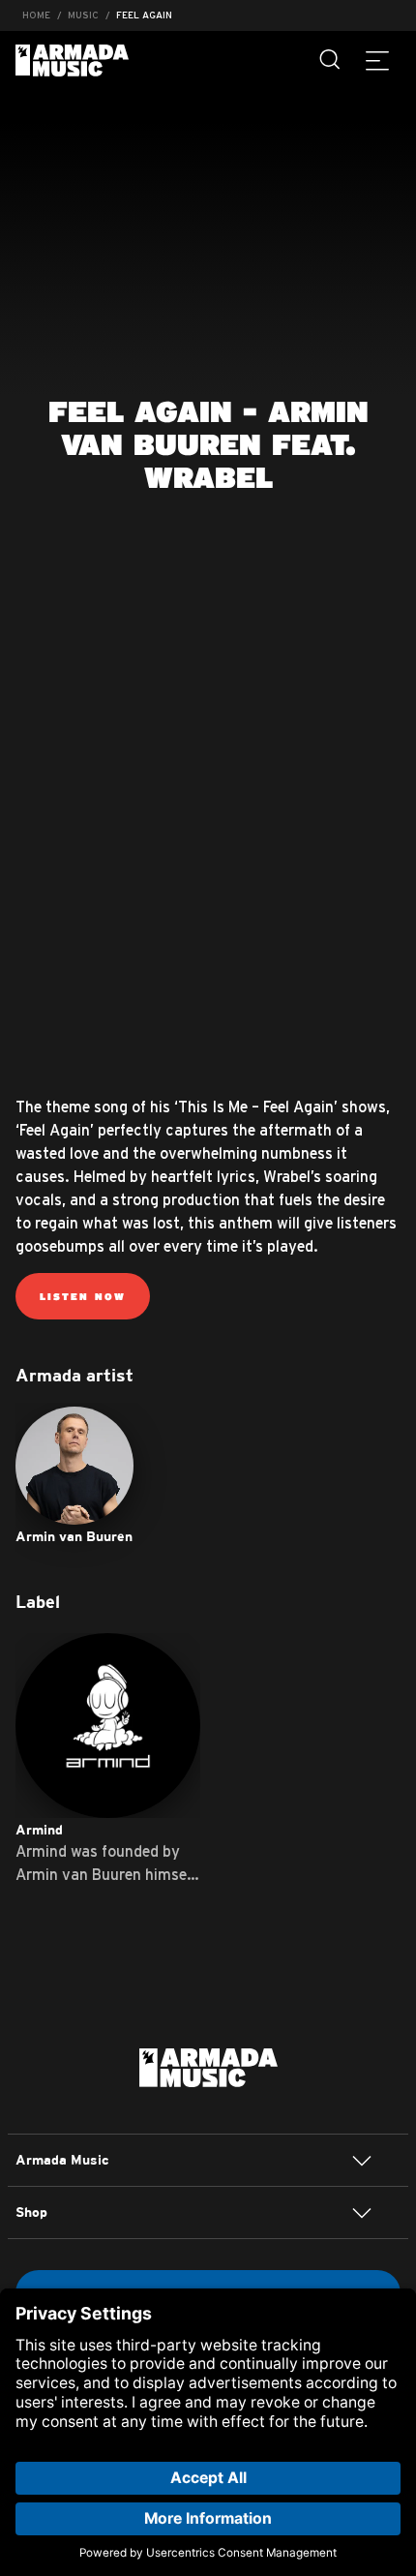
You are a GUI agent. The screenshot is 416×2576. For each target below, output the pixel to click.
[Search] (331, 60)
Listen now (83, 1296)
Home (36, 15)
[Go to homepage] (208, 2066)
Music (83, 15)
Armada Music (72, 61)
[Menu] (377, 60)
